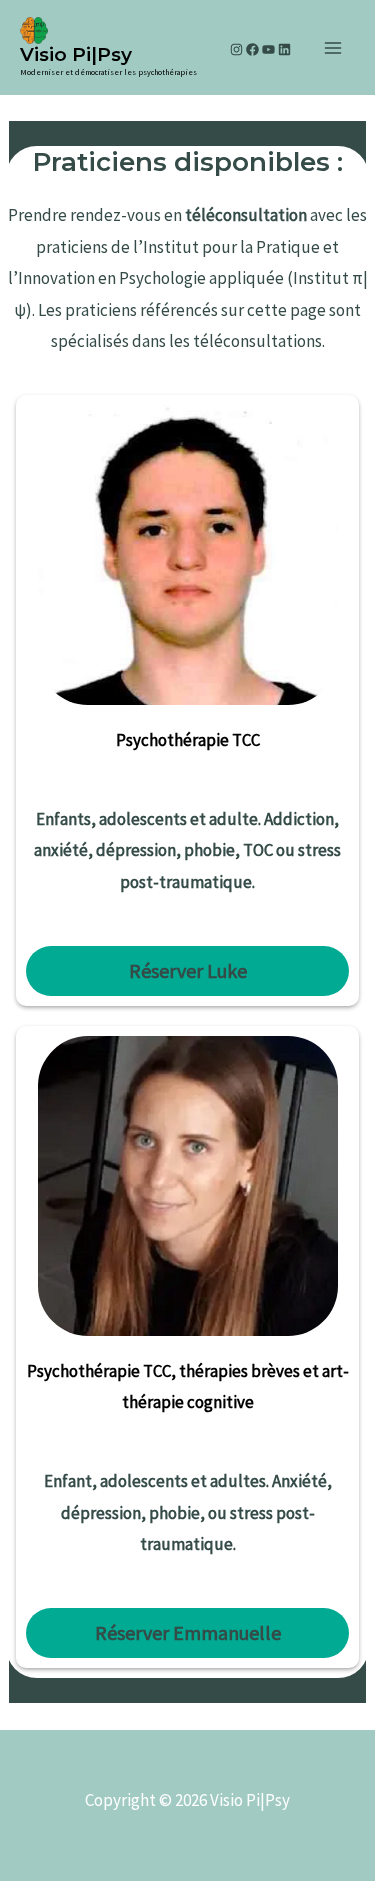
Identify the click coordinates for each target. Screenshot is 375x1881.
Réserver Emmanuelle (188, 1632)
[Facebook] (252, 49)
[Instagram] (236, 49)
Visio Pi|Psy (76, 54)
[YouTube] (268, 49)
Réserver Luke (188, 970)
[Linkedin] (284, 49)
